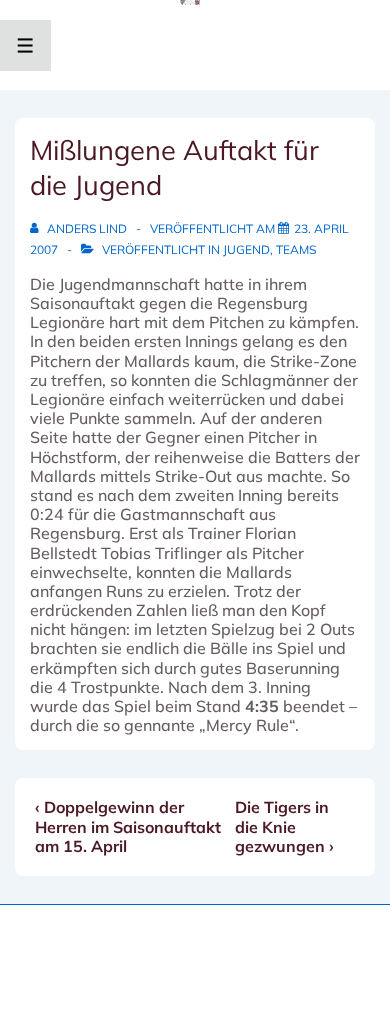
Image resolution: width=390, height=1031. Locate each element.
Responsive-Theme (202, 974)
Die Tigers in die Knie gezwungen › (284, 826)
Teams (296, 249)
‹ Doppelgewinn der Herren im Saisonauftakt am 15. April (128, 826)
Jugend (246, 249)
